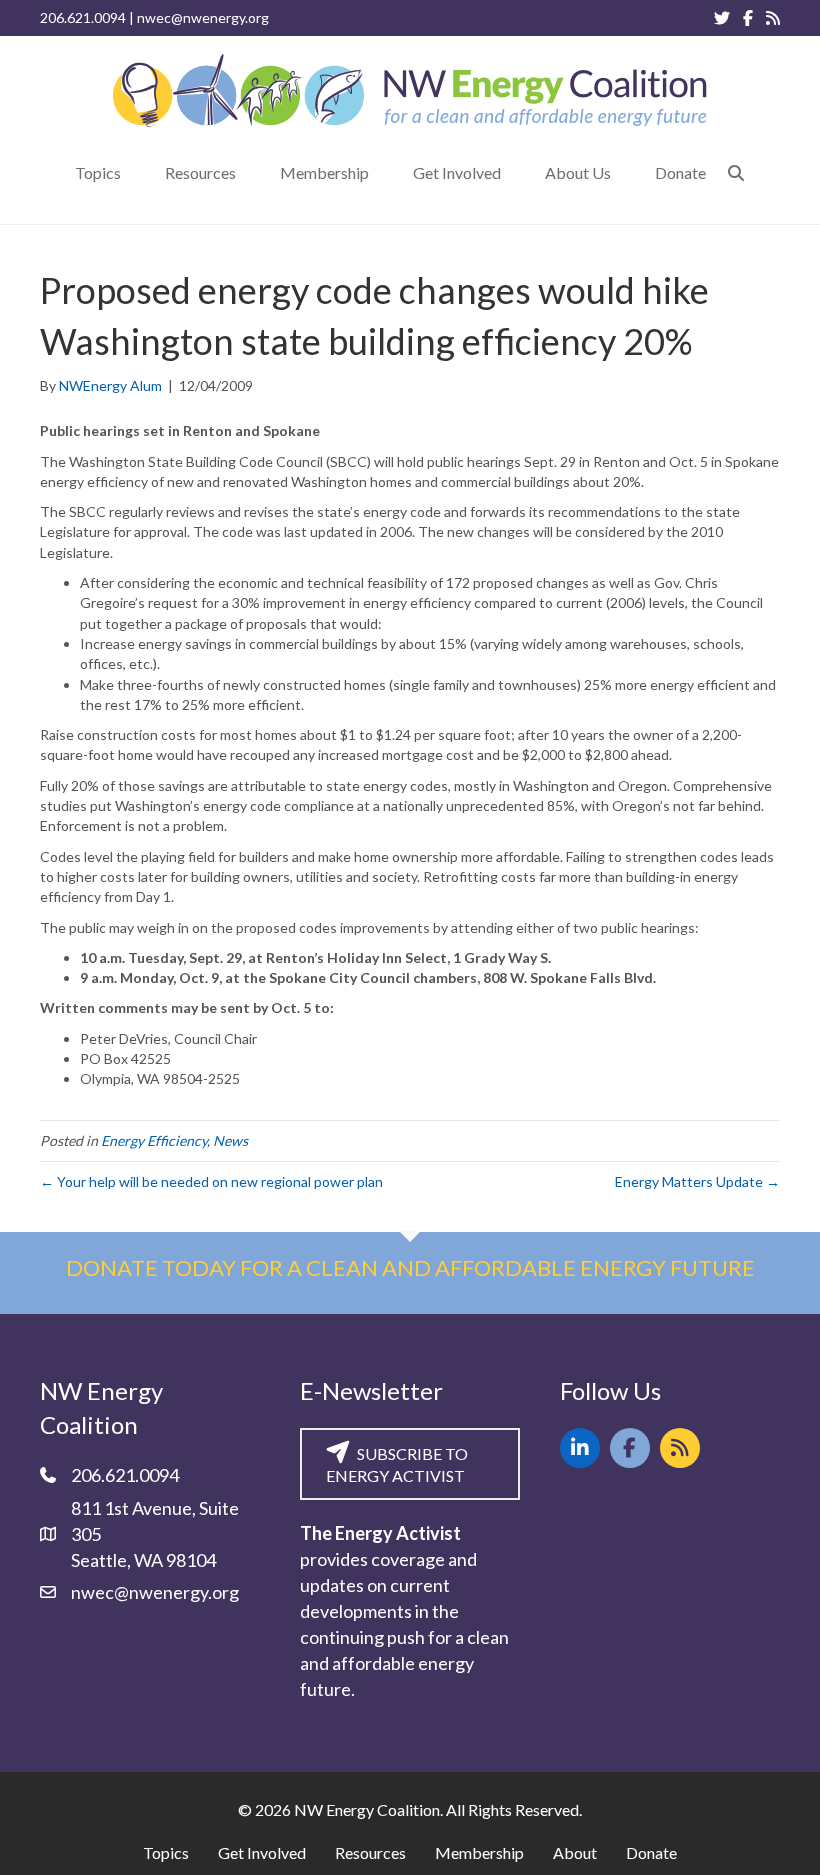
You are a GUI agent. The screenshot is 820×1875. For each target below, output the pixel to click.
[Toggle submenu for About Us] (625, 172)
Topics (166, 1852)
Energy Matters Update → (697, 1181)
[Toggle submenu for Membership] (383, 172)
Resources (370, 1852)
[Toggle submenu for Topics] (135, 172)
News (230, 1140)
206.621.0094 (83, 17)
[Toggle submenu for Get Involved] (515, 172)
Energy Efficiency (154, 1140)
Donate (651, 1852)
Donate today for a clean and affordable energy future (410, 1267)
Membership (479, 1852)
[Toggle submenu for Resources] (250, 172)
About (575, 1852)
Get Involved (262, 1852)
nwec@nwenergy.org (203, 17)
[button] (736, 172)
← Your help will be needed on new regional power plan (211, 1181)
